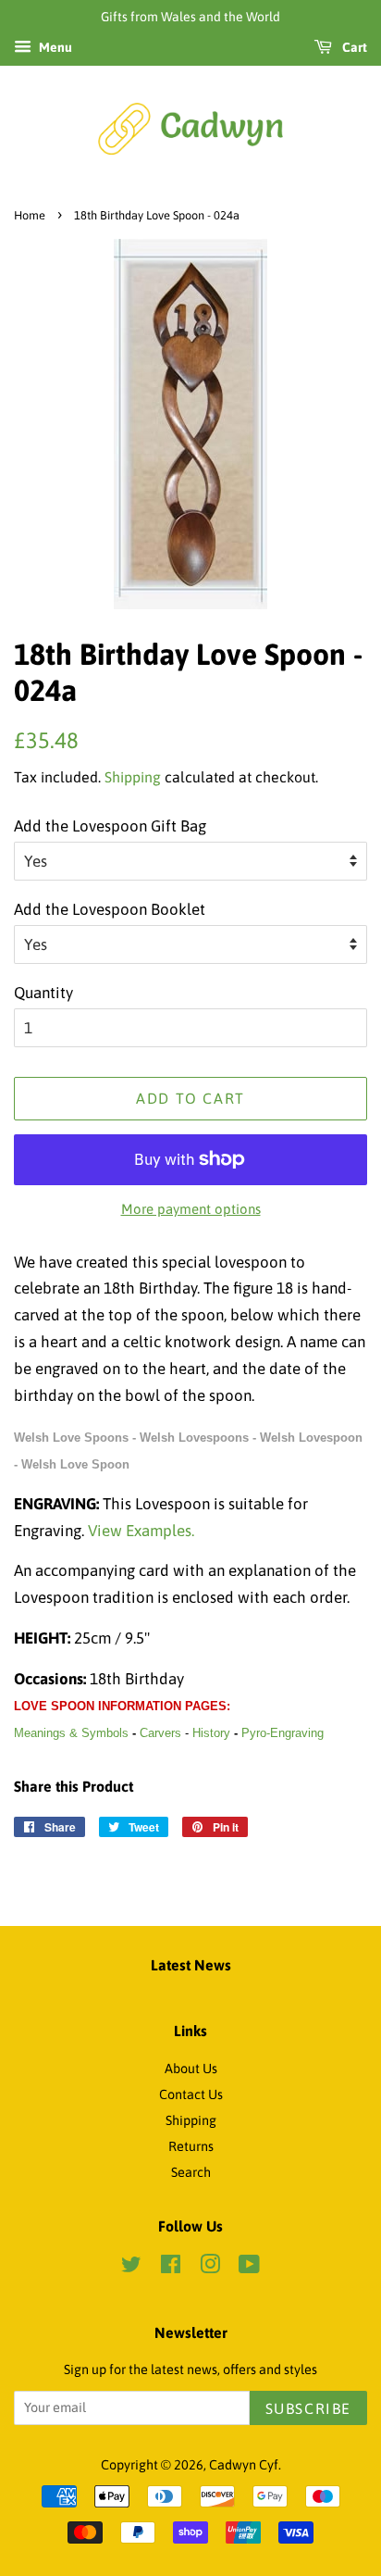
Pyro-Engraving (283, 1733)
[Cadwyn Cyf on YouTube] (249, 2268)
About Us (191, 2069)
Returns (191, 2146)
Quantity (43, 993)
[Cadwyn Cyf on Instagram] (210, 2268)
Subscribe (308, 2408)
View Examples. (141, 1531)
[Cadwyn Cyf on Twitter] (131, 2268)
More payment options (191, 1209)
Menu (54, 47)
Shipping (133, 777)
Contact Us (191, 2095)
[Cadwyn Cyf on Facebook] (171, 2268)
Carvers (160, 1733)
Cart (353, 47)
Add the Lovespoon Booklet (110, 909)
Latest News (191, 1965)
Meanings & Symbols (71, 1733)
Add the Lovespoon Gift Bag (110, 826)
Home (30, 215)
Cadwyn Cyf (244, 2465)
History (211, 1733)
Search (191, 2172)
